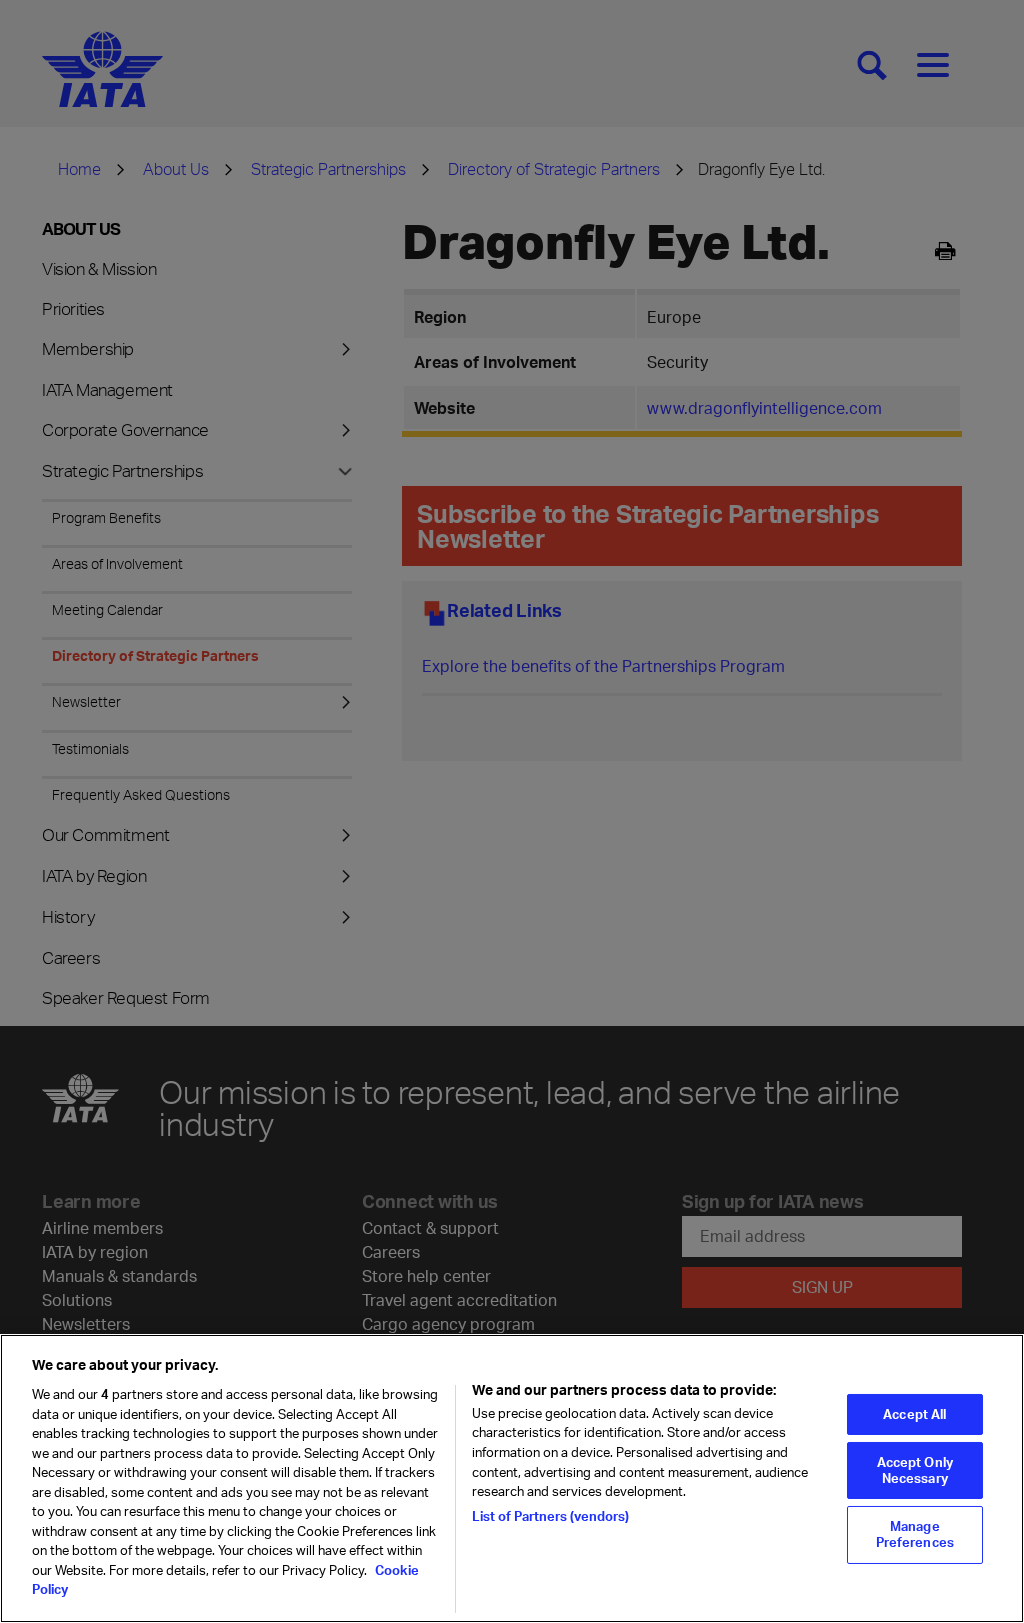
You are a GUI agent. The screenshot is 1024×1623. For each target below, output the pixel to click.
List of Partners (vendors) (550, 1516)
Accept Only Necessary (915, 1470)
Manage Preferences (915, 1534)
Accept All (914, 1414)
